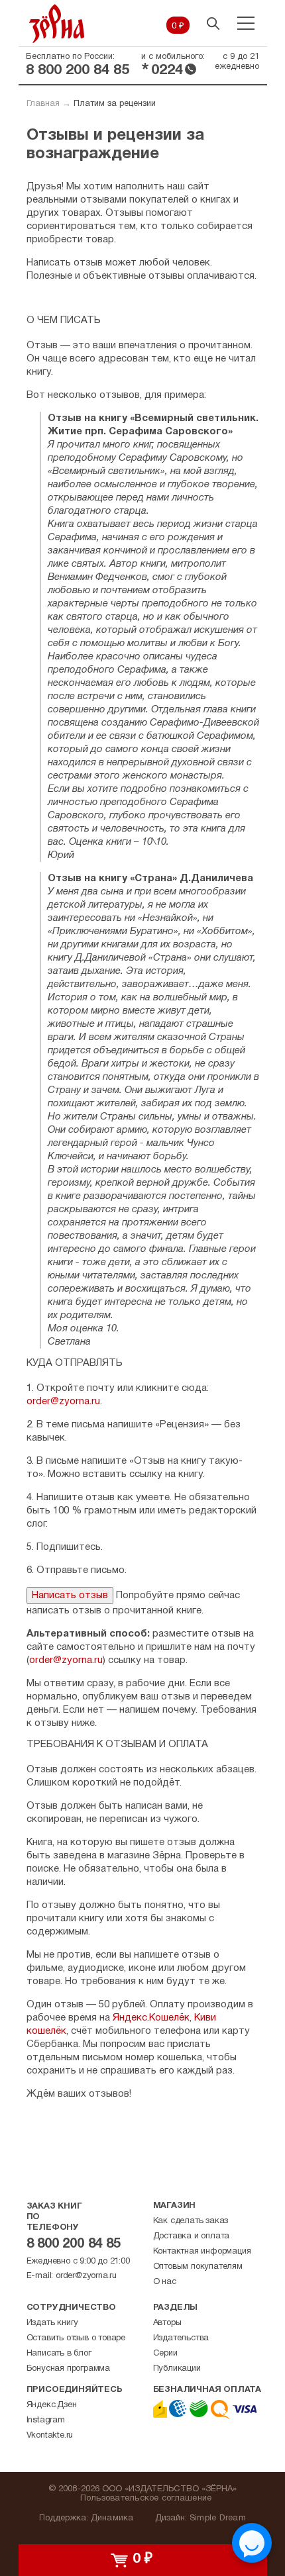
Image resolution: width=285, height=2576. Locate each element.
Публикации (177, 2369)
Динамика (112, 2518)
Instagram (46, 2420)
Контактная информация (202, 2252)
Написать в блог (59, 2354)
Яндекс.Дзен (52, 2405)
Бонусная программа (68, 2369)
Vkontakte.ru (50, 2436)
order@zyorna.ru (63, 1402)
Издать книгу (53, 2323)
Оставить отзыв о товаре (76, 2338)
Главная (43, 104)
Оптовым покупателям (198, 2267)
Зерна (57, 24)
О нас (165, 2282)
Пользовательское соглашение (146, 2499)
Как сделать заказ (191, 2221)
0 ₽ (178, 26)
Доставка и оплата (192, 2236)
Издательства (181, 2338)
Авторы (167, 2323)
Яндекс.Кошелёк (151, 2018)
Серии (165, 2354)
